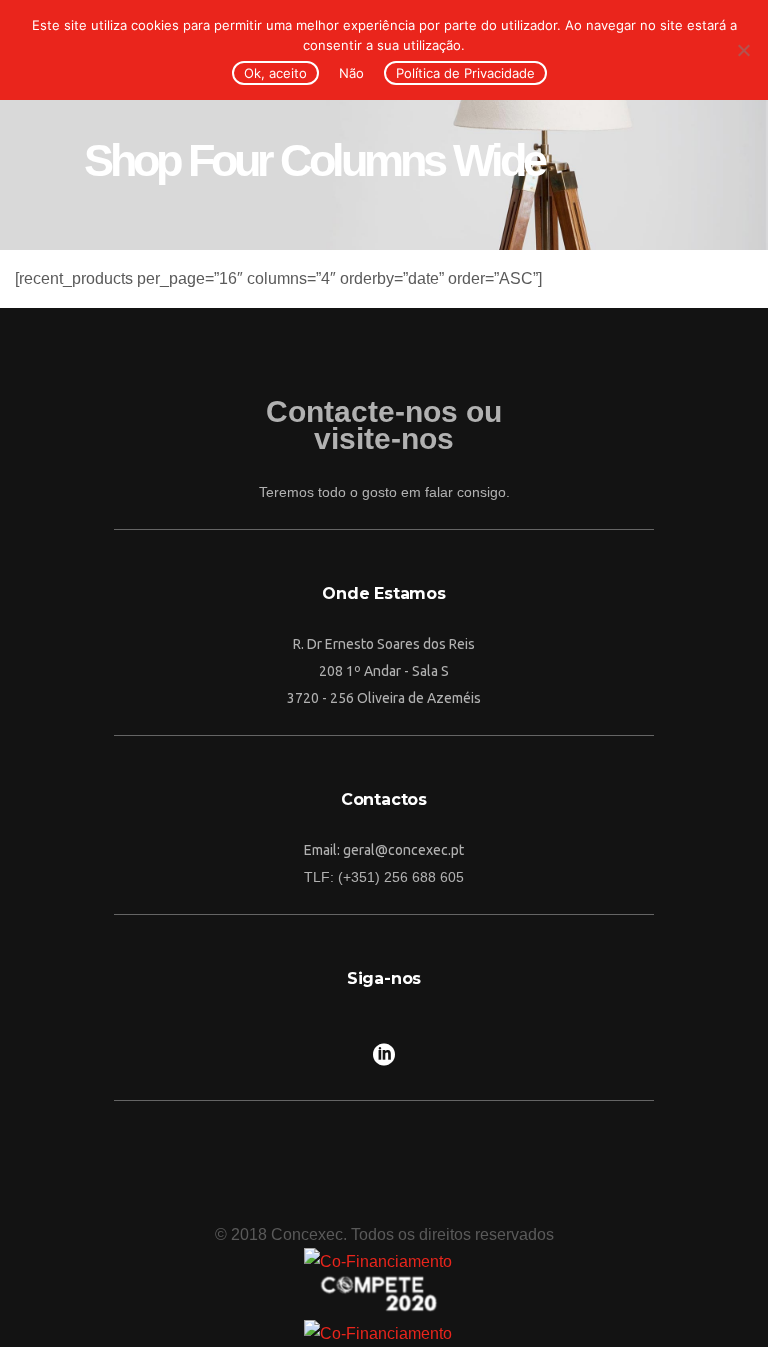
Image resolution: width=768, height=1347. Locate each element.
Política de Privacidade (465, 73)
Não (351, 73)
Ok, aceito (275, 73)
